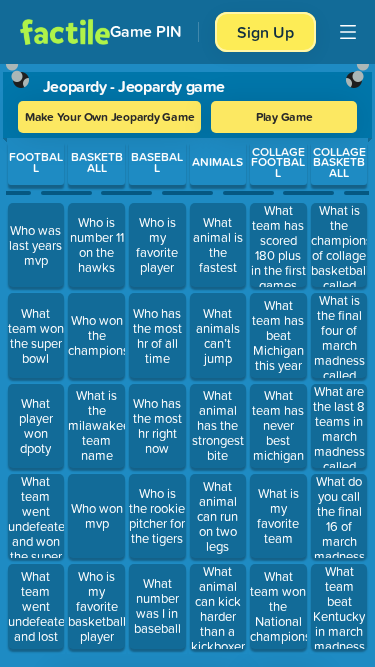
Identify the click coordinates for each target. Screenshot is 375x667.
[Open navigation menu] (348, 32)
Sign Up (265, 32)
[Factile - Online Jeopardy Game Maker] (65, 32)
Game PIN (146, 31)
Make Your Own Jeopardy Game (110, 116)
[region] (187, 361)
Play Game (284, 116)
